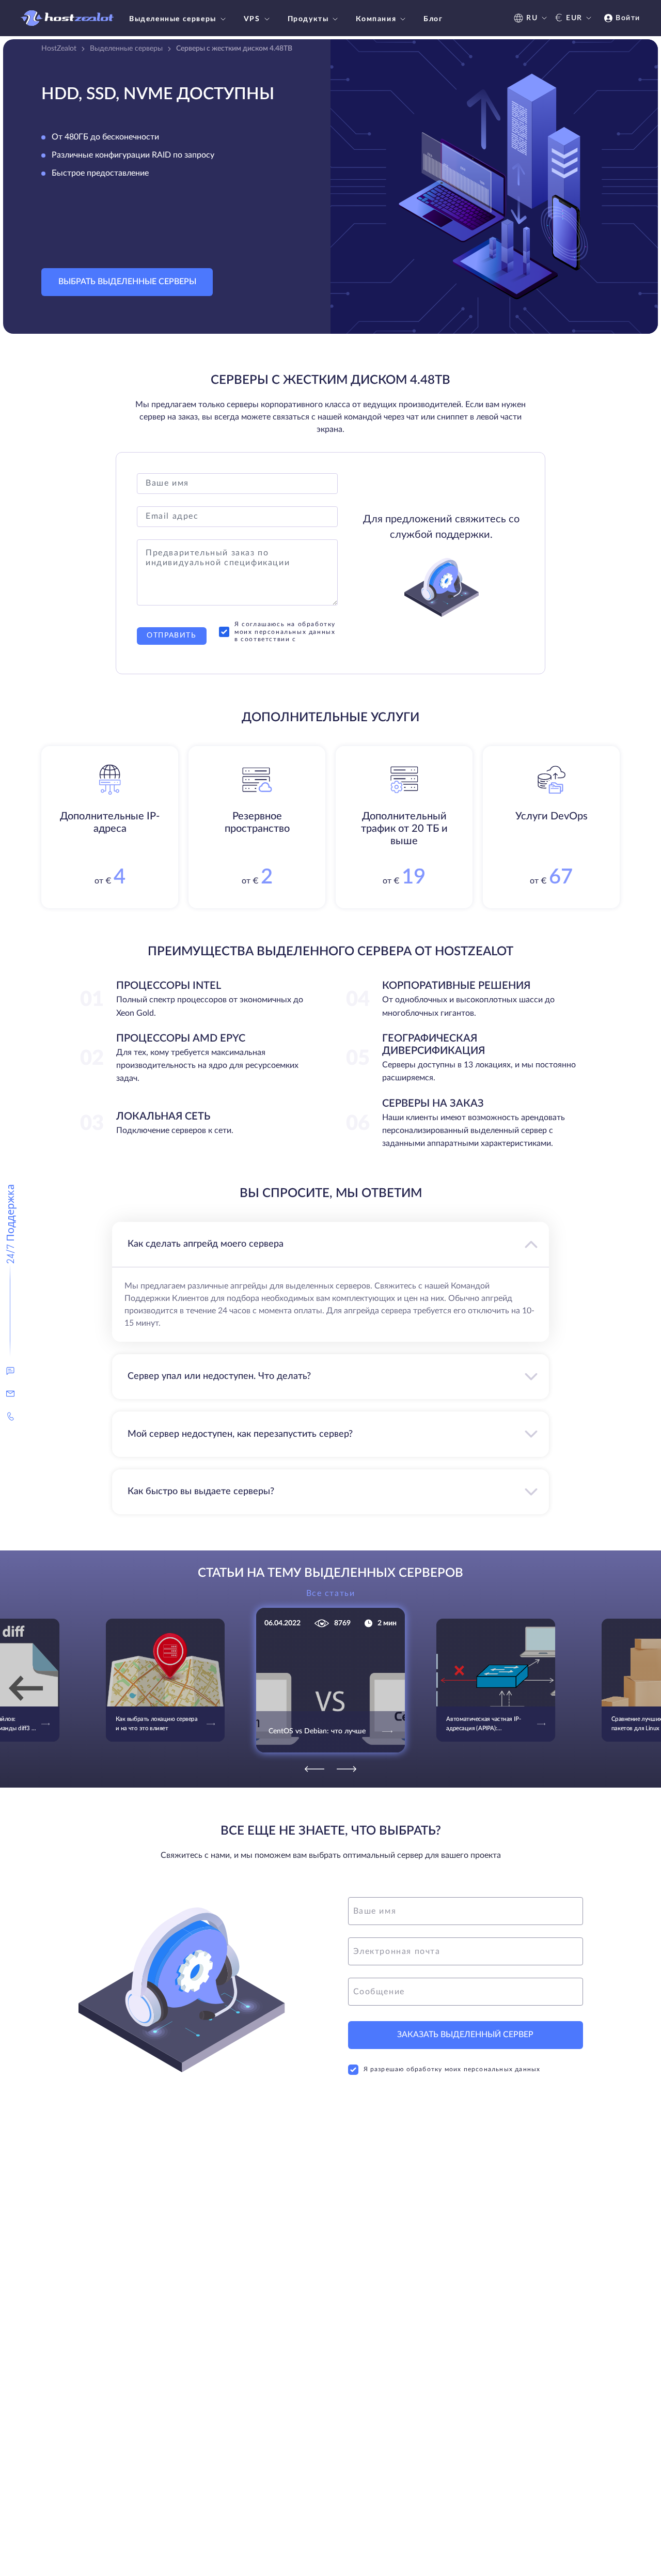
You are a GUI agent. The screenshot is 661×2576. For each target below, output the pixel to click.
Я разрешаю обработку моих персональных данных (452, 2069)
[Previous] (314, 1769)
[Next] (347, 1769)
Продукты (308, 19)
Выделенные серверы (173, 19)
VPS (252, 19)
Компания (376, 19)
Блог (433, 19)
